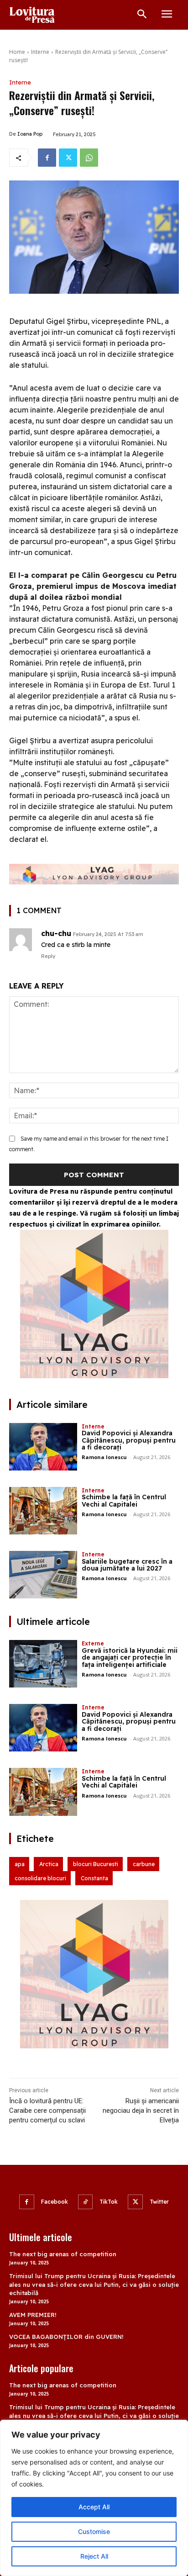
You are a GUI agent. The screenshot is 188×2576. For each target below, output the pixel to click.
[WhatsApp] (89, 158)
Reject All (94, 2556)
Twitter (159, 2202)
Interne (40, 52)
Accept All (94, 2507)
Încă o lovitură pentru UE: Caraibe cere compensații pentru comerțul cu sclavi (47, 2111)
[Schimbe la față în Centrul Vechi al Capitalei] (43, 1511)
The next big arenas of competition (63, 2254)
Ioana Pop (30, 134)
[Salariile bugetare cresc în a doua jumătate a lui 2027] (43, 1575)
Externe (93, 1643)
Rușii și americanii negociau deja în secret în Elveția (141, 2111)
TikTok (109, 2202)
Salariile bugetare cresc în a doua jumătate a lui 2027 (127, 1565)
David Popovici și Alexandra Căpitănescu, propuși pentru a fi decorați (129, 1440)
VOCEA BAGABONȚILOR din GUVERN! (66, 2337)
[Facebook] (47, 158)
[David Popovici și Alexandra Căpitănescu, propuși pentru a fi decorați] (43, 1447)
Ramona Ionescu (104, 1457)
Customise (94, 2531)
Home (17, 52)
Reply (48, 956)
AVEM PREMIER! (33, 2315)
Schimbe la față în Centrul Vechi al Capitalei (124, 1500)
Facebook (55, 2202)
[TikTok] (86, 2202)
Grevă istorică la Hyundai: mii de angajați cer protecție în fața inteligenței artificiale (130, 1658)
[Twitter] (68, 158)
